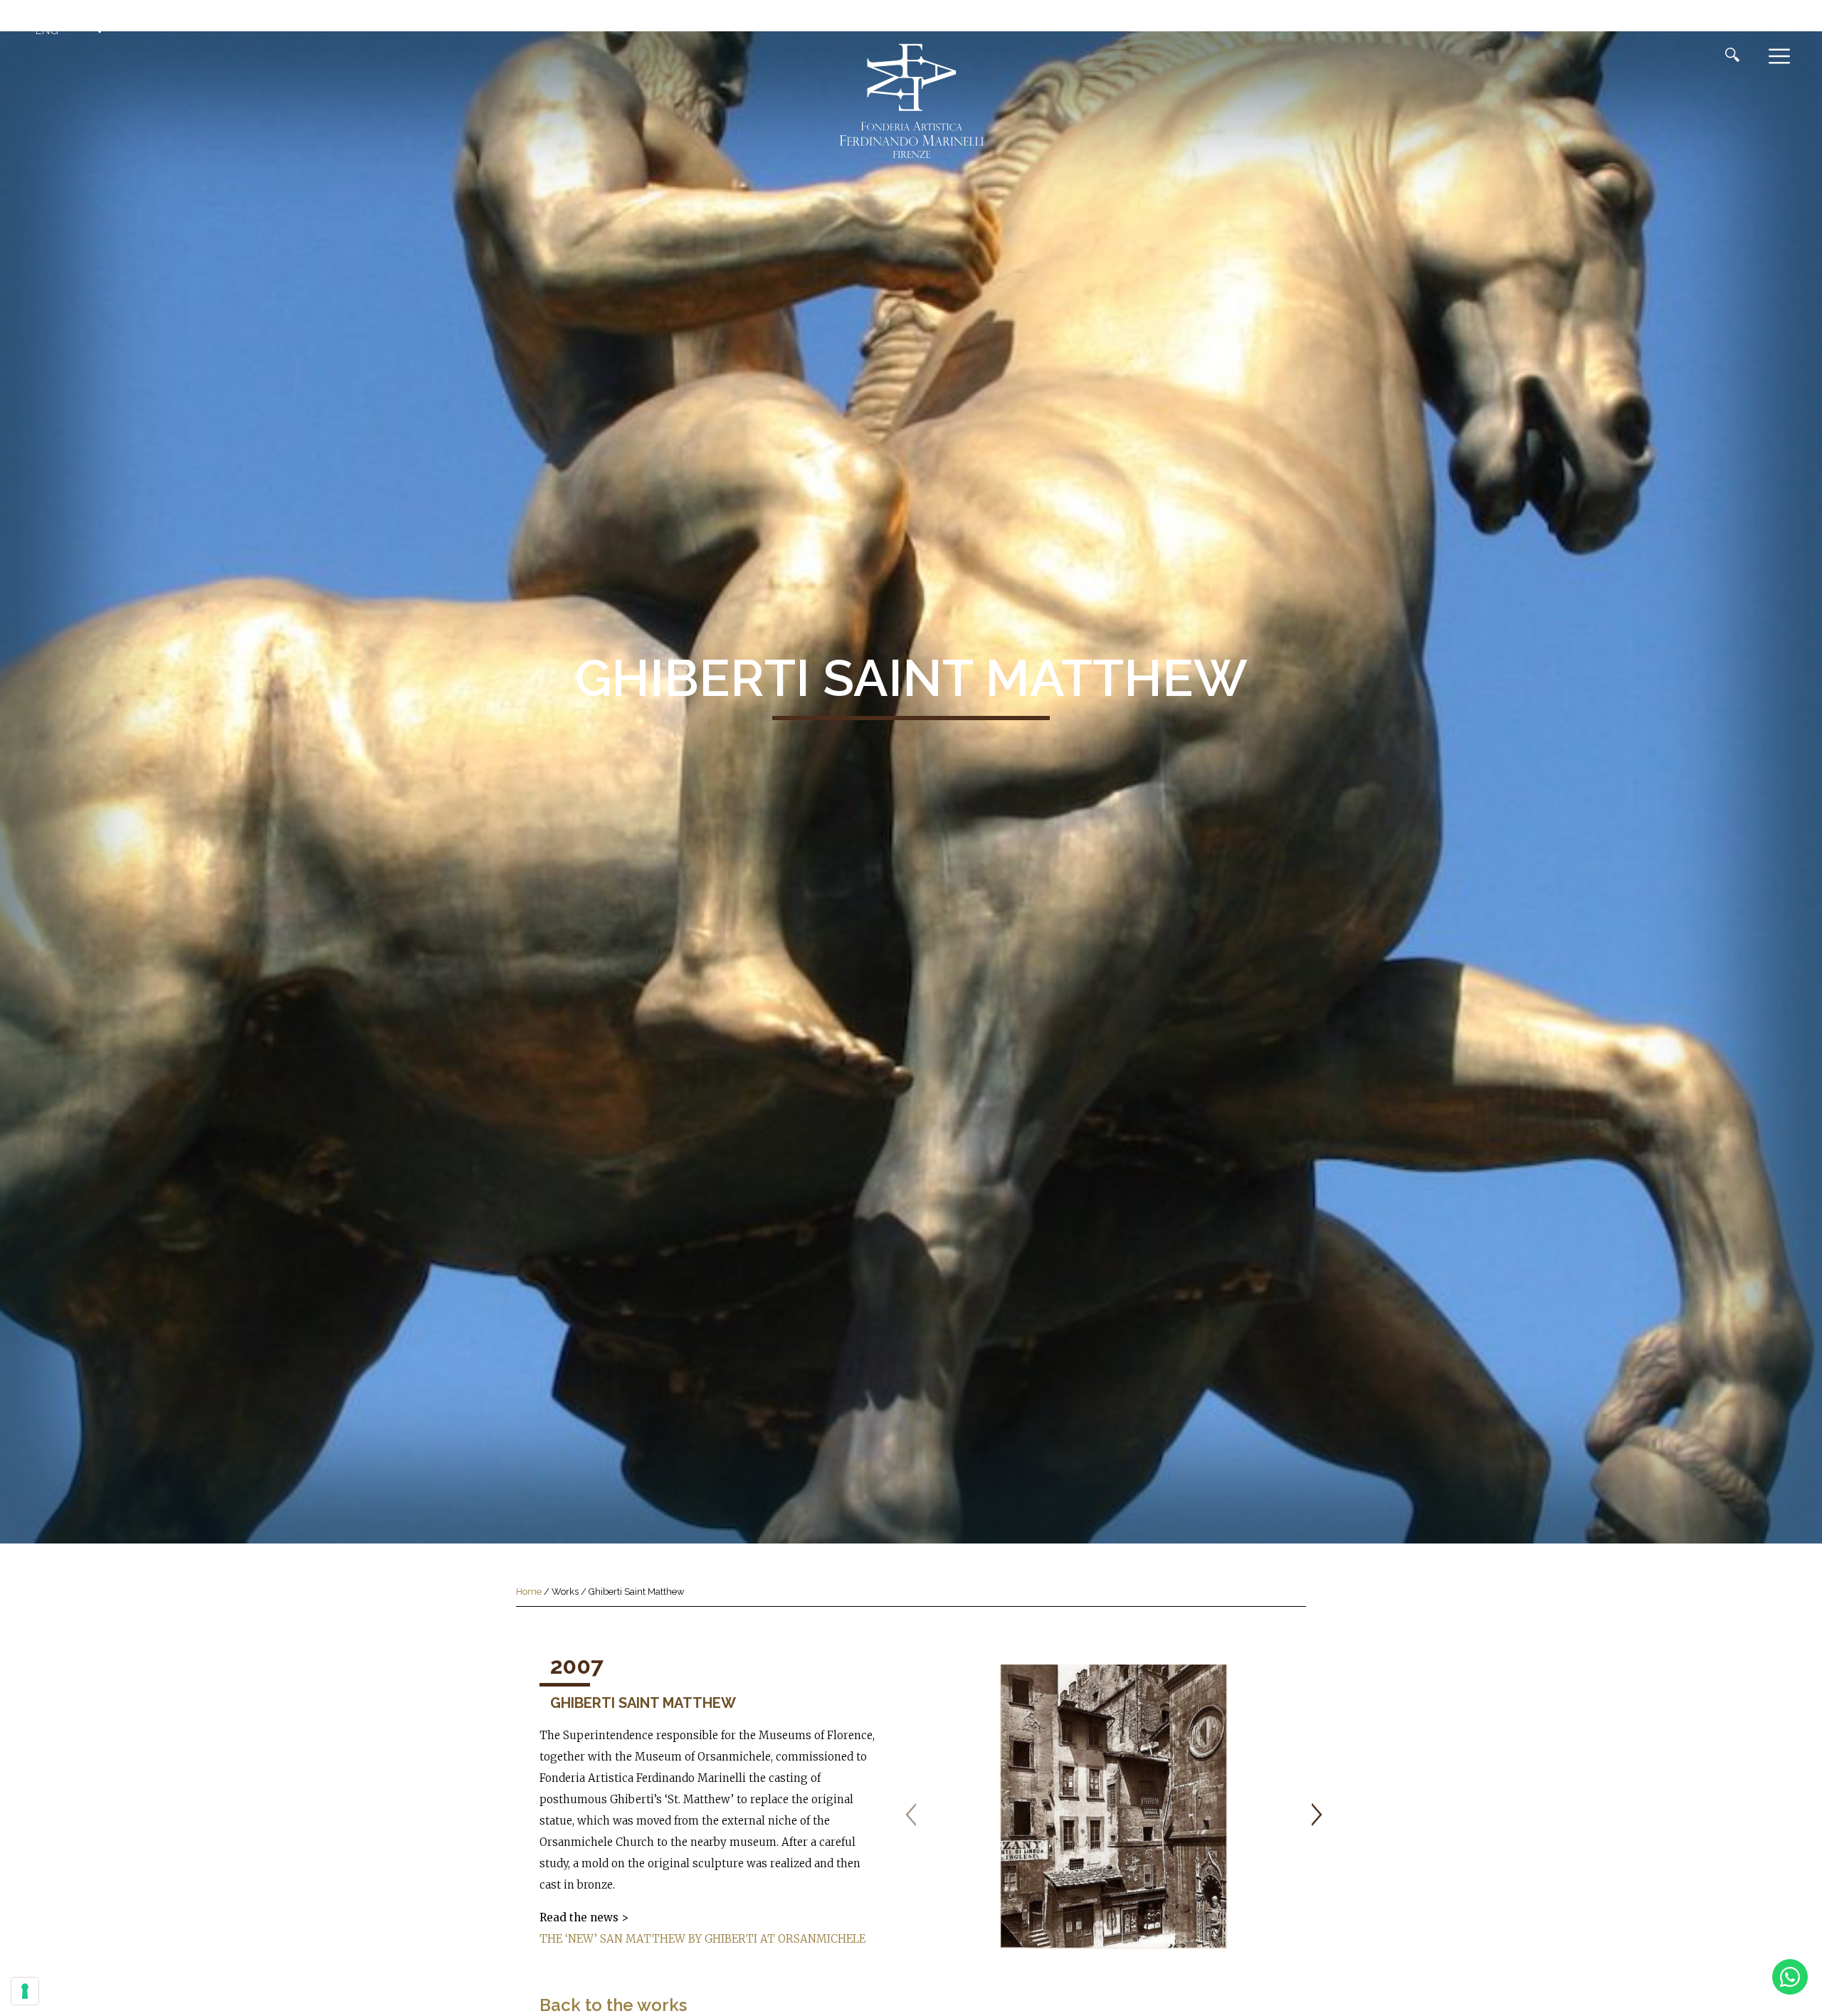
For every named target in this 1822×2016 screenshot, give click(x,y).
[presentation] (911, 1815)
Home (529, 1592)
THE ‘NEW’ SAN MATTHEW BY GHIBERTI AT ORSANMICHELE (702, 1939)
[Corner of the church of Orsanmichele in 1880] (1114, 1807)
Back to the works (613, 2005)
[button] (71, 31)
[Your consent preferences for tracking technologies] (25, 1991)
